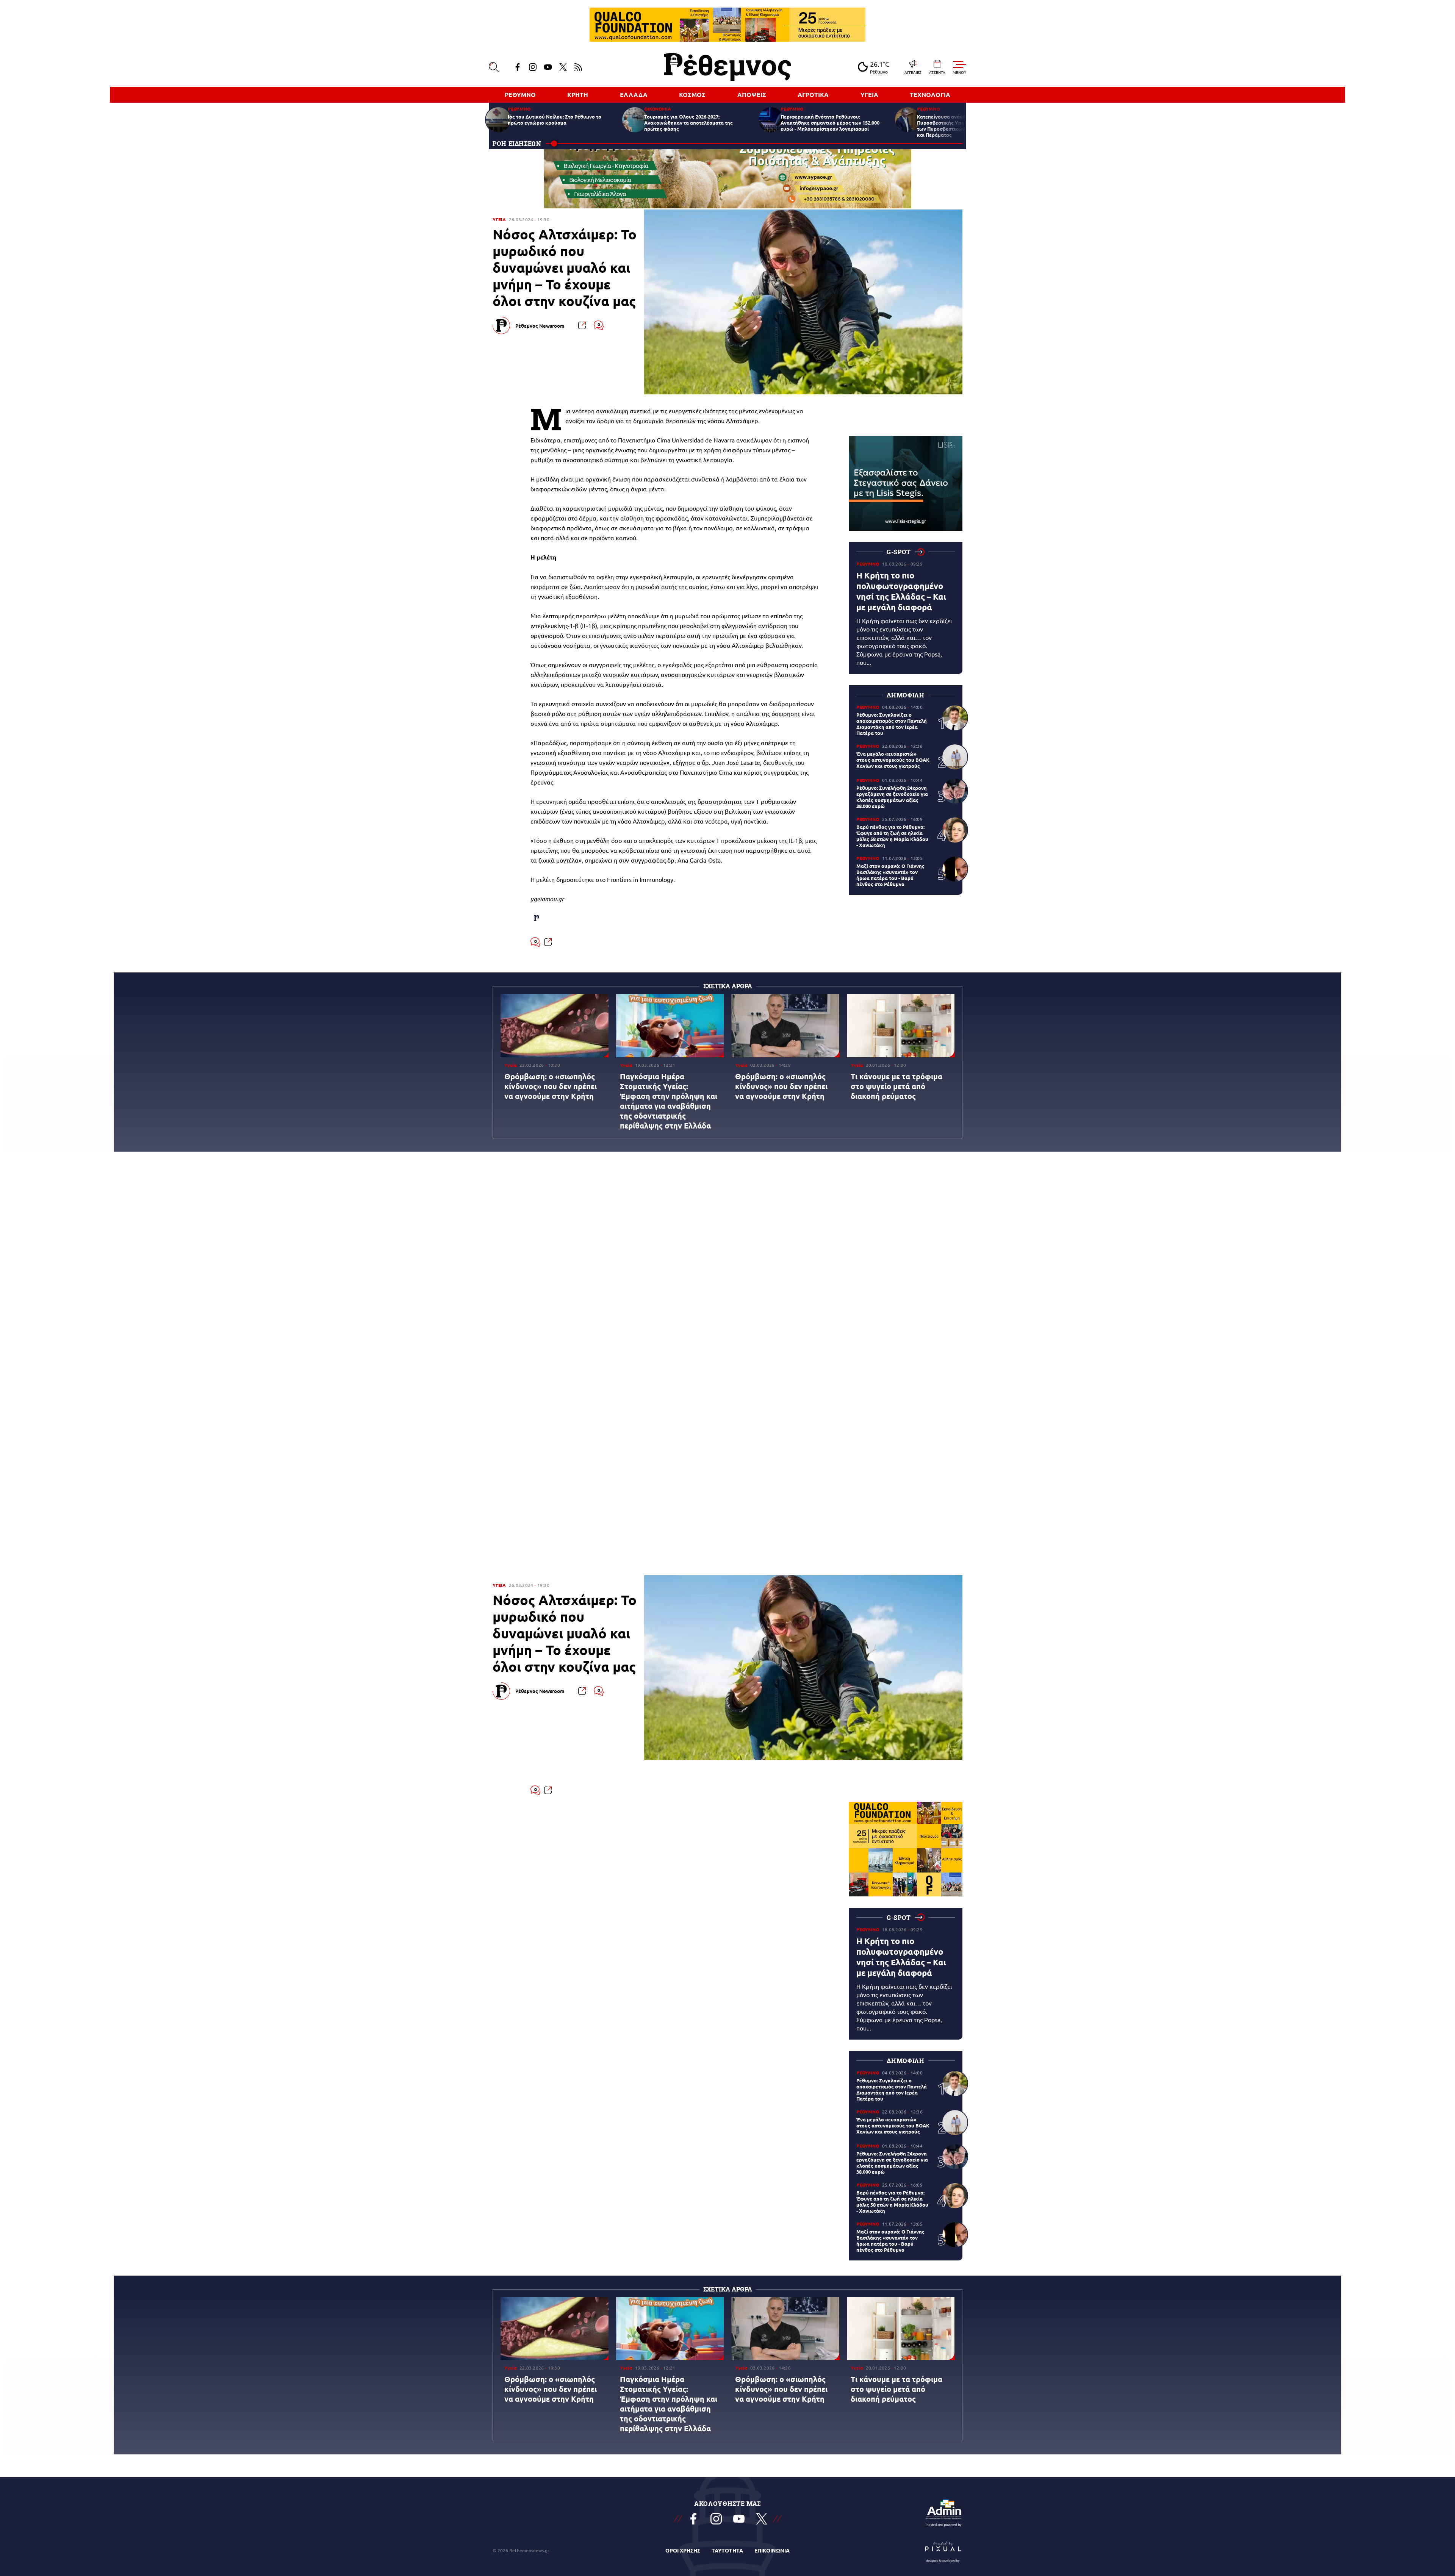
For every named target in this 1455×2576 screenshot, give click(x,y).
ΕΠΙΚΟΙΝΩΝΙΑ (772, 2550)
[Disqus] (727, 1269)
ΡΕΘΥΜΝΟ (520, 95)
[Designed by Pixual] (943, 2550)
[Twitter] (563, 67)
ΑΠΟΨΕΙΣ (752, 95)
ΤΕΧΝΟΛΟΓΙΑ (930, 95)
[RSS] (578, 67)
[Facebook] (518, 67)
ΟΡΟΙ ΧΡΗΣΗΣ (683, 2550)
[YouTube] (548, 67)
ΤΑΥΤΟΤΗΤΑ (727, 2550)
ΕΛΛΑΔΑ (634, 95)
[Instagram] (533, 67)
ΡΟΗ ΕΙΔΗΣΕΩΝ (517, 143)
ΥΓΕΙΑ (869, 95)
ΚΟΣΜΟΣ (692, 95)
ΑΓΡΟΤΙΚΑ (813, 95)
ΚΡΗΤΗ (578, 95)
